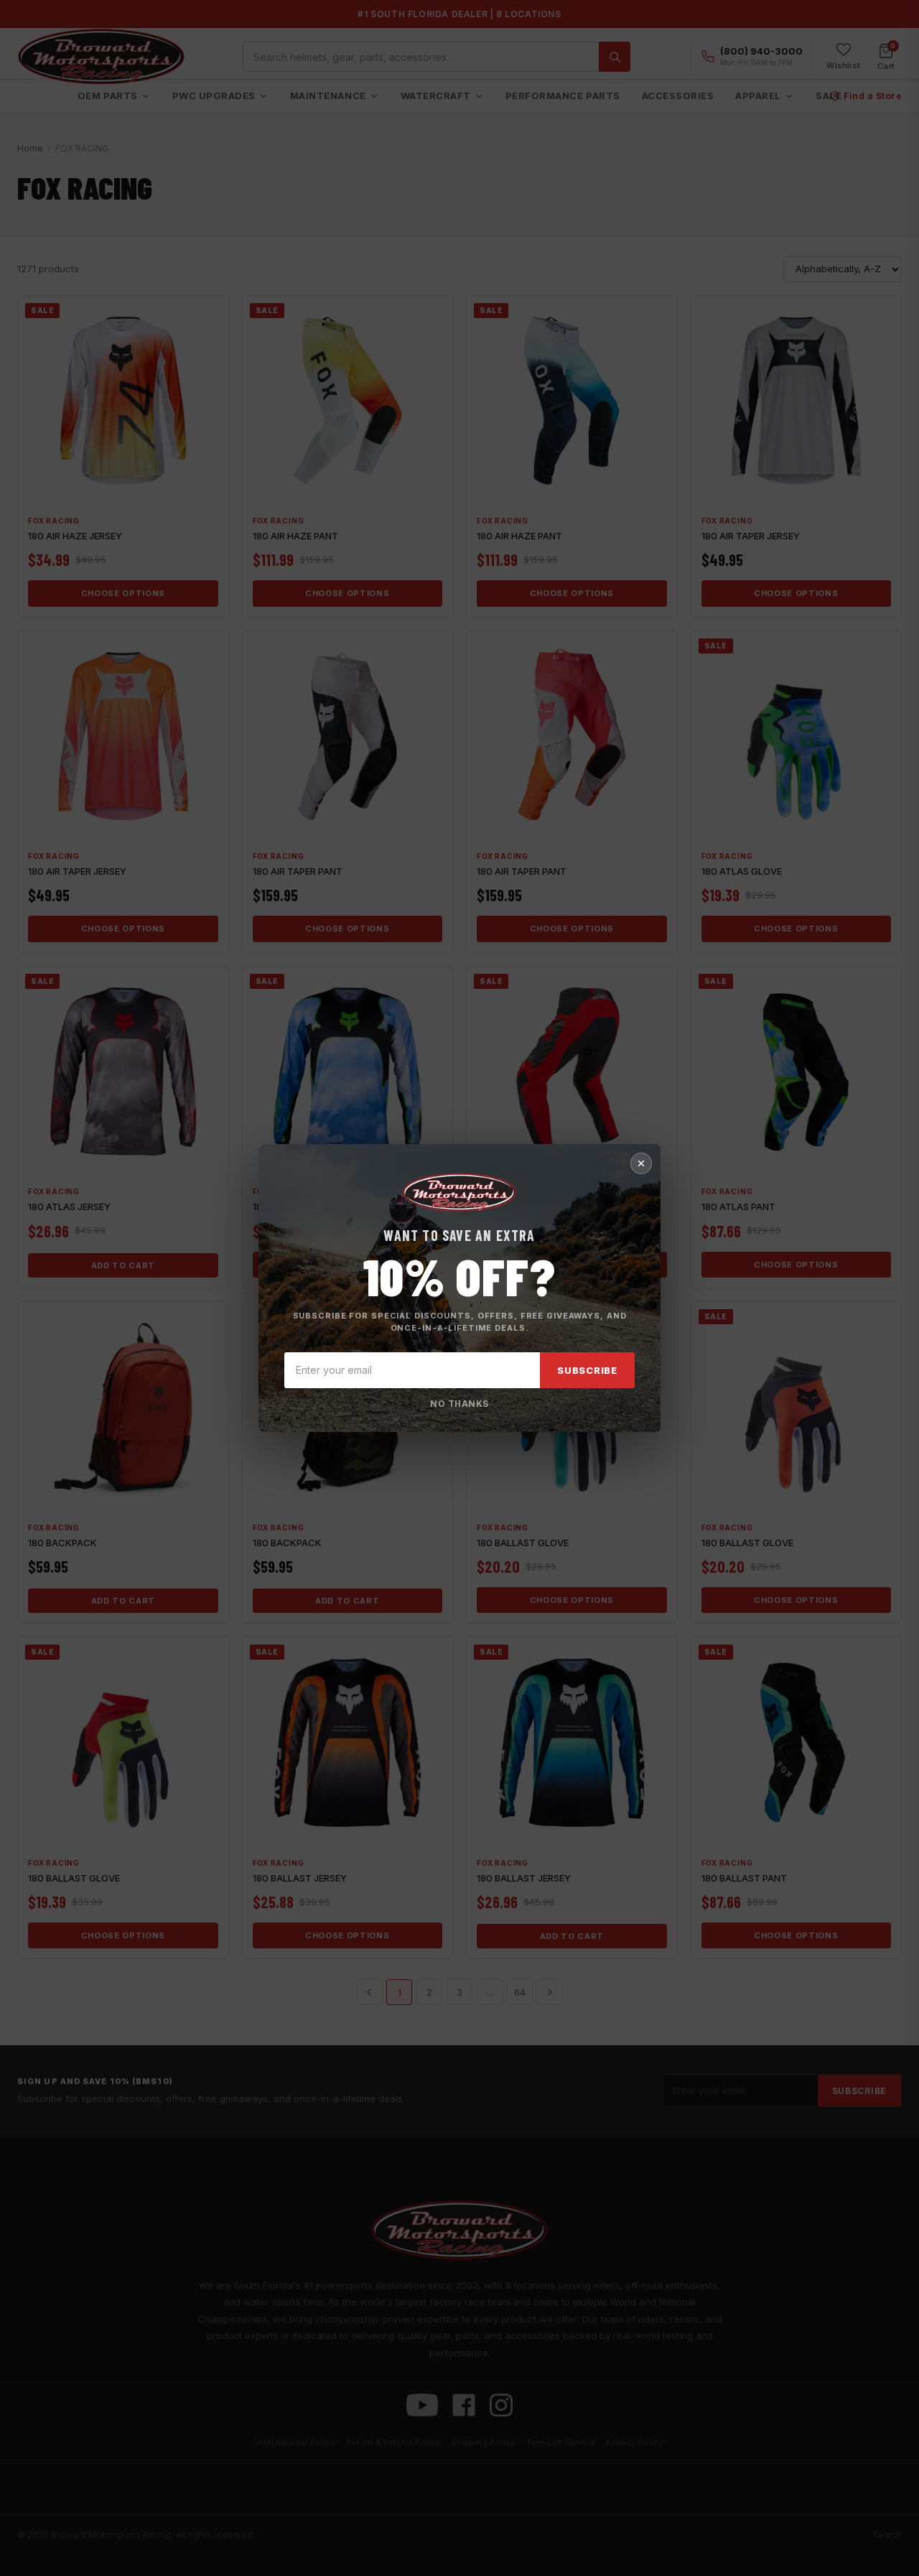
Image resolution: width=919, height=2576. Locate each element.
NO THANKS (459, 1404)
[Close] (641, 1163)
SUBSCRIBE (587, 1370)
